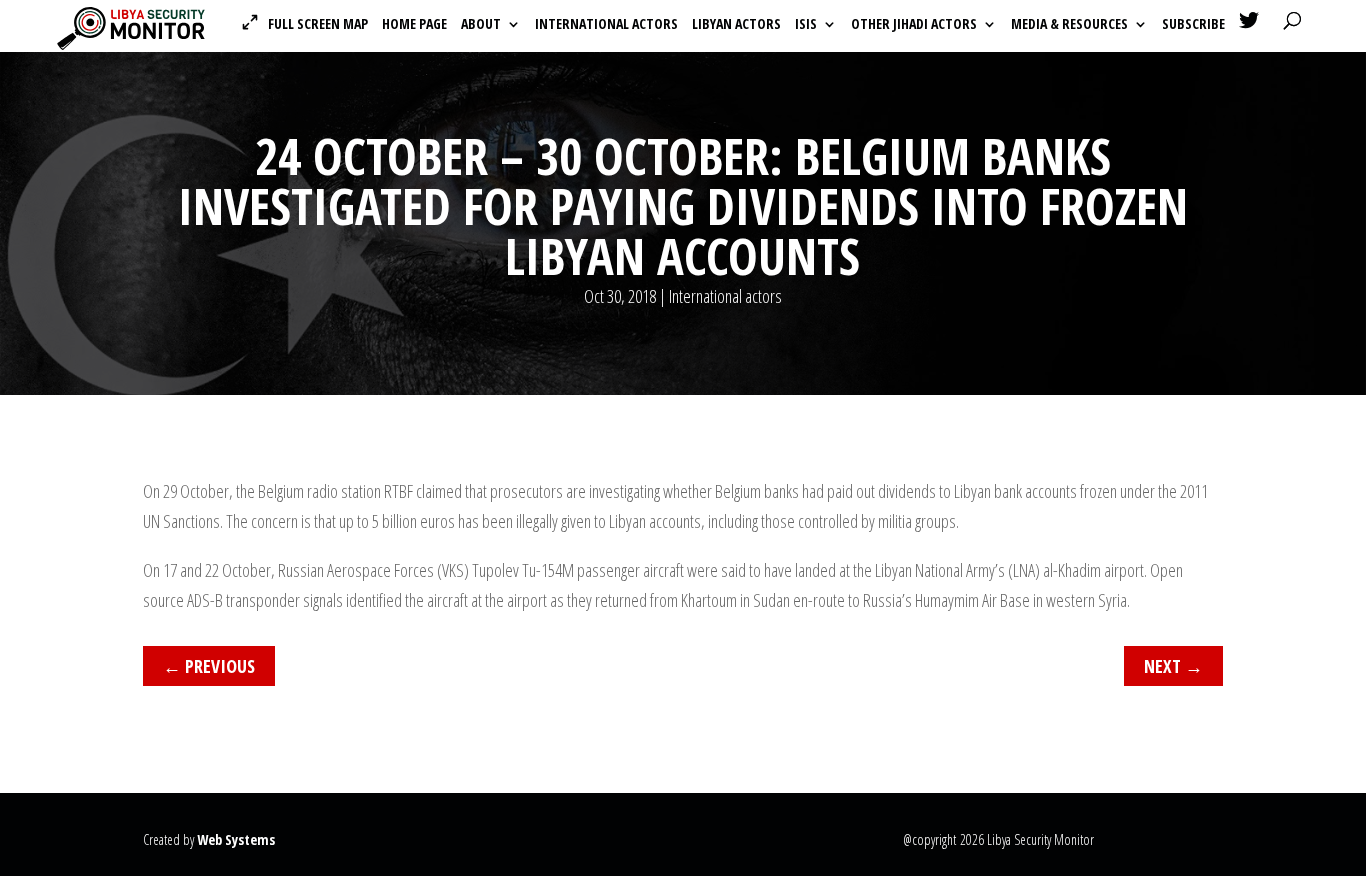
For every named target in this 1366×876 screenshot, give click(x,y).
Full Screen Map (318, 24)
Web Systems (236, 839)
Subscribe (1193, 25)
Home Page (414, 25)
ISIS (806, 25)
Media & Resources (1069, 25)
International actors (606, 25)
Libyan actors (736, 25)
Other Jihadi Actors (914, 25)
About (481, 25)
